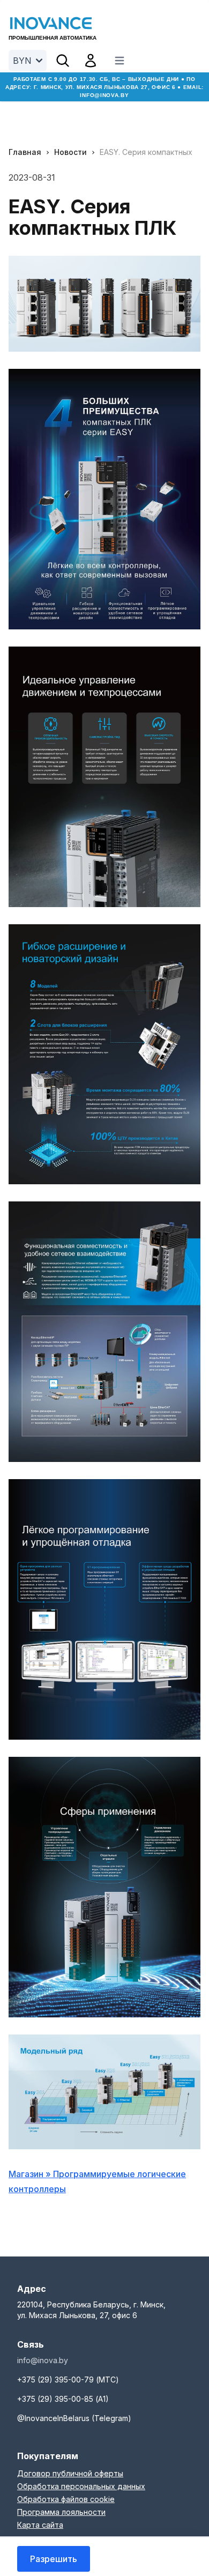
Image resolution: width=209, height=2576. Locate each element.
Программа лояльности (61, 2512)
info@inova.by (104, 95)
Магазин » (31, 2174)
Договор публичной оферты (70, 2473)
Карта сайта (40, 2525)
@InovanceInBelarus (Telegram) (74, 2418)
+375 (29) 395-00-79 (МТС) (68, 2380)
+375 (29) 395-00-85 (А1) (63, 2399)
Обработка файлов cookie (66, 2499)
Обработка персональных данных (81, 2486)
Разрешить (54, 2559)
